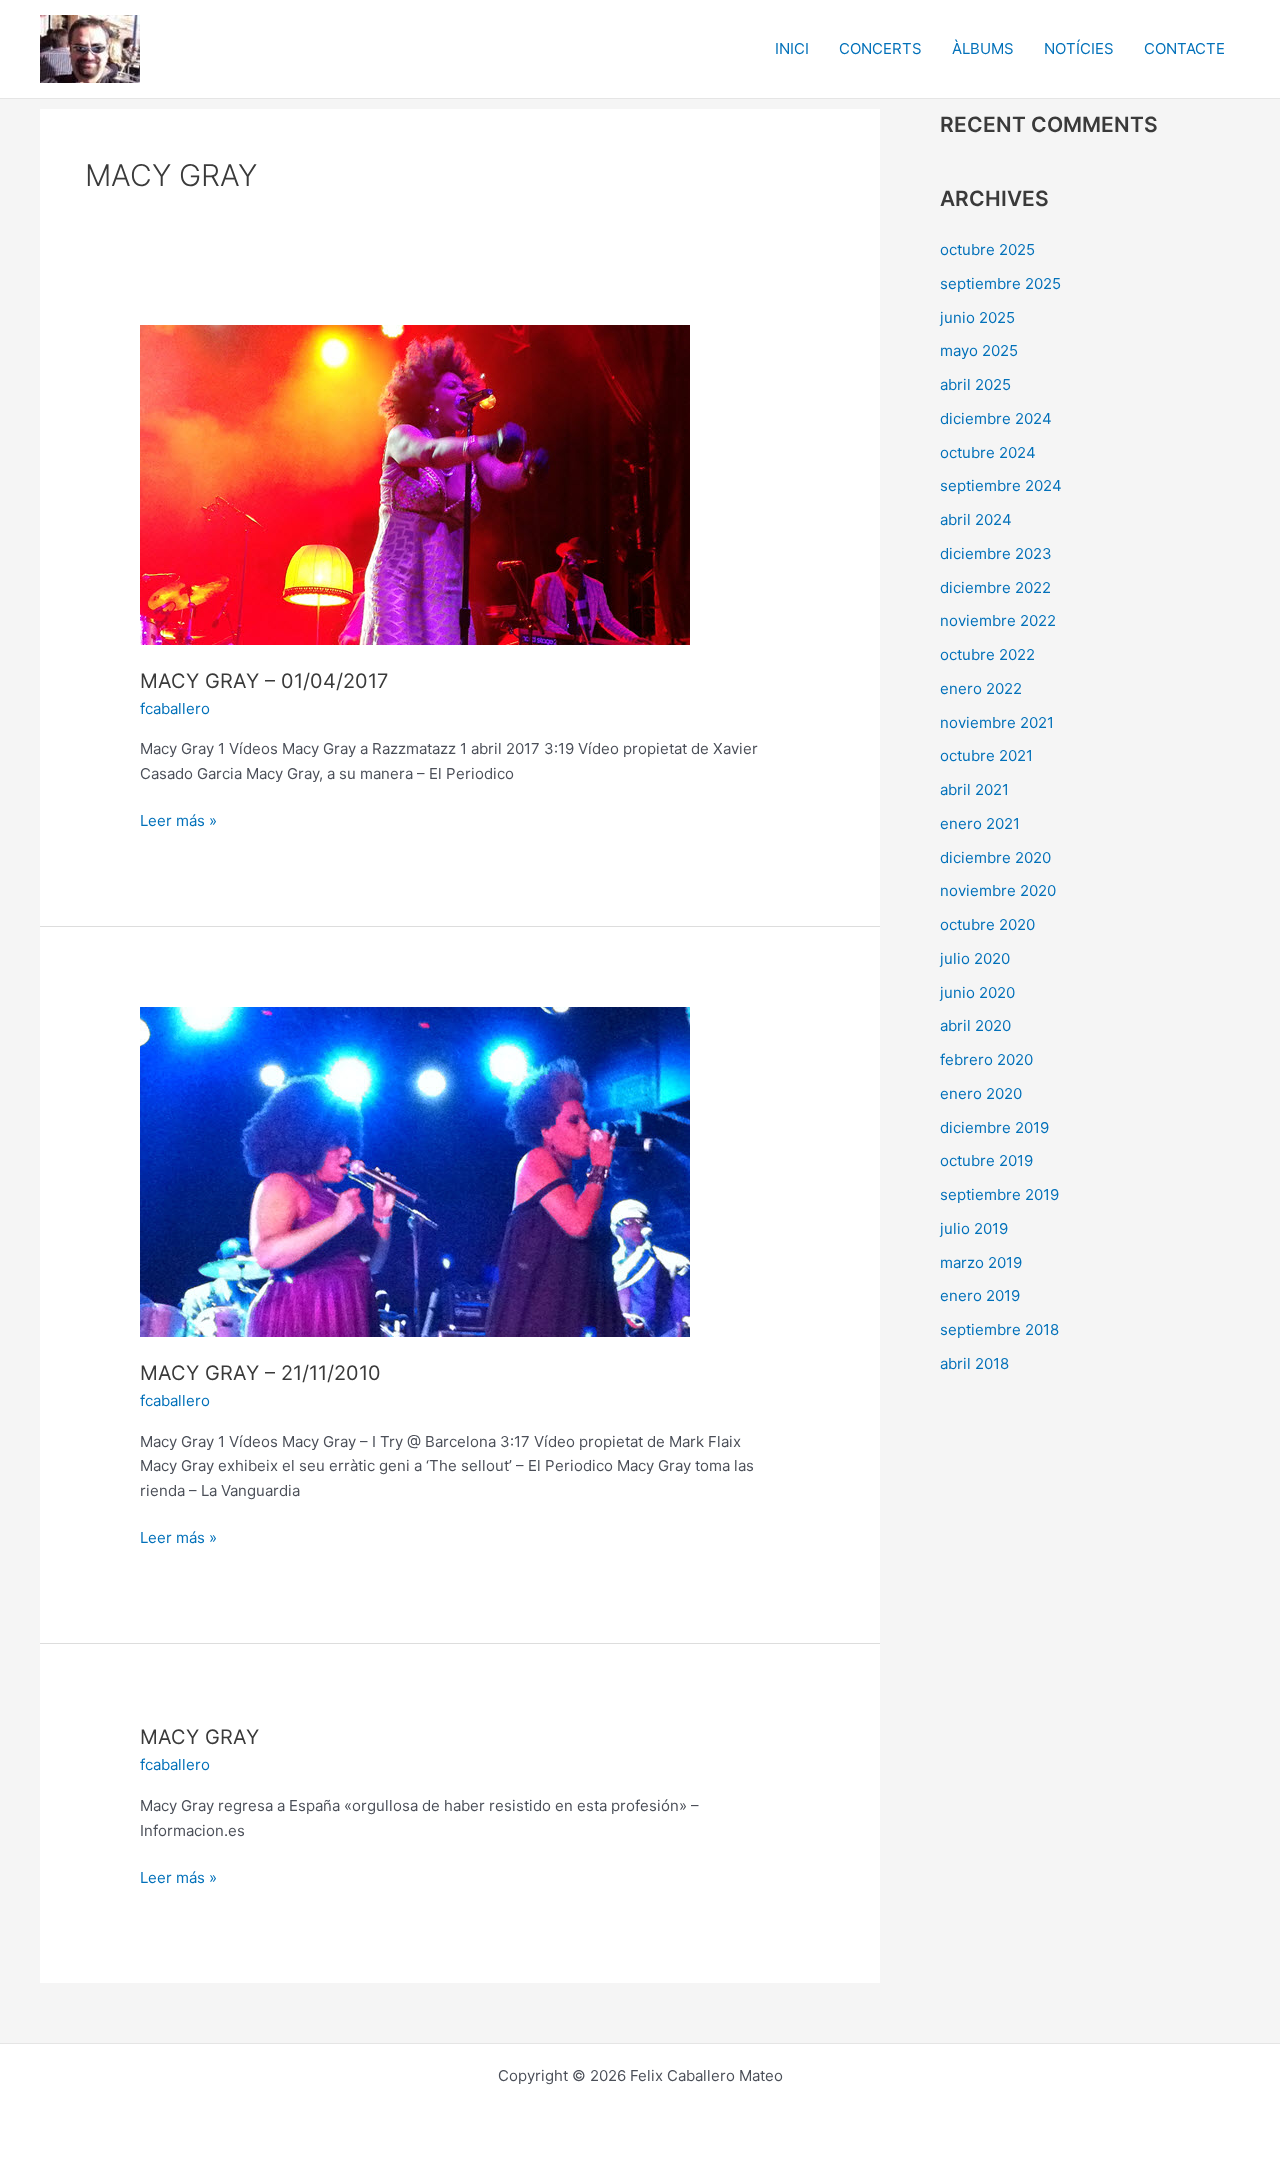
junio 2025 (977, 317)
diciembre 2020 (995, 857)
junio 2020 (977, 992)
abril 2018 (974, 1363)
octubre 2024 (988, 452)
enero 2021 (980, 823)
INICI (792, 48)
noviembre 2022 (998, 620)
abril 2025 (975, 384)
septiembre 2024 (1001, 485)
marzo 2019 (981, 1262)
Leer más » (178, 819)
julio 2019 (974, 1228)
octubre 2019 (986, 1160)
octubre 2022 (987, 654)
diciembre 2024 (996, 418)
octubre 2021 (986, 755)
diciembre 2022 (995, 587)
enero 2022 (981, 688)
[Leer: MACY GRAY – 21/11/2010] (415, 1170)
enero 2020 (981, 1093)
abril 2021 (974, 789)
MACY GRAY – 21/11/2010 (260, 1373)
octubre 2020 (987, 924)
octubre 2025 (987, 249)
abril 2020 (975, 1025)
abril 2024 (976, 519)
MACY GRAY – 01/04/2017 (264, 681)
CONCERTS (880, 48)
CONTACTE (1184, 48)
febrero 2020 (986, 1059)
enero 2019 (980, 1295)
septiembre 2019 (999, 1194)
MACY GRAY (199, 1737)
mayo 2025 (979, 350)
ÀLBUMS (983, 48)
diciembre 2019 (994, 1127)
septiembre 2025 (1000, 283)
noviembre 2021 (997, 722)
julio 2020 (975, 958)
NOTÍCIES (1079, 48)
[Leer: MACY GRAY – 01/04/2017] (415, 483)
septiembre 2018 (999, 1329)
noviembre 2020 (998, 890)
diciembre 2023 (996, 553)
